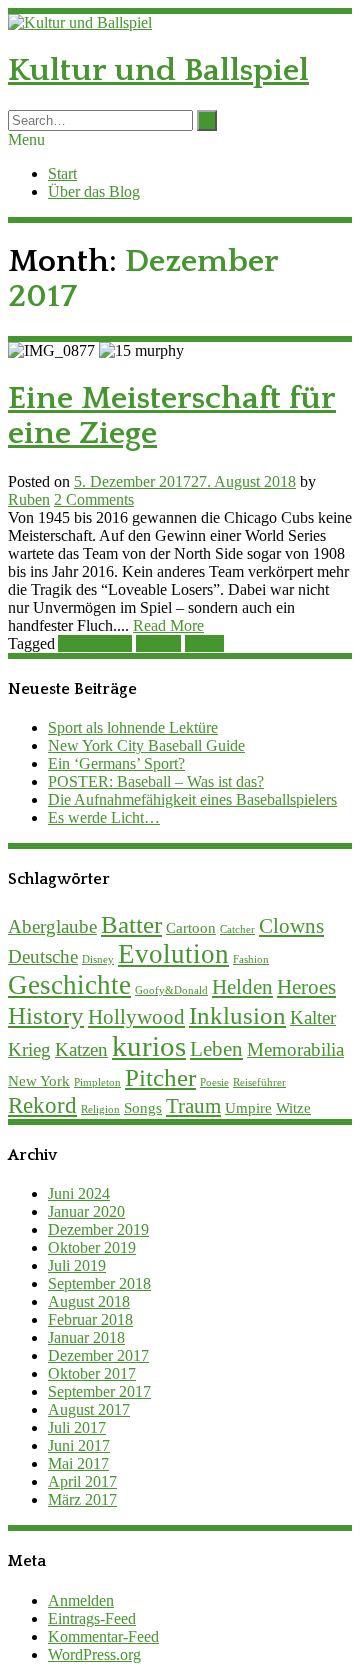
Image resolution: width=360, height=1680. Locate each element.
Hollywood (136, 1017)
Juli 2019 (77, 1265)
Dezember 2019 (98, 1229)
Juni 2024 (79, 1193)
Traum (193, 1106)
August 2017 (89, 1409)
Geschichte (69, 985)
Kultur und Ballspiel (158, 70)
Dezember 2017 (98, 1355)
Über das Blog (94, 191)
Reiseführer (259, 1082)
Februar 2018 (90, 1319)
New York (39, 1080)
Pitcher (160, 1077)
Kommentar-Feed (103, 1636)
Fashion (251, 959)
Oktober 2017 (92, 1373)
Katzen (158, 643)
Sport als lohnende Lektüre (133, 727)
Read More (168, 625)
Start (62, 173)
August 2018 (89, 1301)
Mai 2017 (78, 1463)
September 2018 (99, 1283)
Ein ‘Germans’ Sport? (116, 763)
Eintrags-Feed (92, 1618)
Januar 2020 (86, 1211)
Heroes (306, 987)
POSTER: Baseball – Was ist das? (156, 781)
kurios (204, 643)
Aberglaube (95, 643)
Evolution (173, 954)
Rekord (42, 1105)
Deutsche (43, 956)
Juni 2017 (79, 1445)
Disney (98, 959)
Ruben (29, 499)
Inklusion (237, 1015)
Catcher (237, 929)
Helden (242, 987)
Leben (216, 1049)
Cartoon (191, 927)
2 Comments (94, 499)
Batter (131, 924)
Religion (100, 1109)
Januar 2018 (86, 1337)
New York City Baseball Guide (146, 745)
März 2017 (82, 1499)
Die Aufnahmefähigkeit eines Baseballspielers (192, 799)
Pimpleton (97, 1082)
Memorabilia (295, 1049)
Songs (143, 1107)
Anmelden (81, 1600)
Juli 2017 (77, 1427)
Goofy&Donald (171, 990)
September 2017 (99, 1391)
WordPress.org (94, 1654)
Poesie (214, 1082)
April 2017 (82, 1481)
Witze (293, 1107)
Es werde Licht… (104, 817)
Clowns (291, 926)
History (46, 1015)
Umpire (248, 1107)
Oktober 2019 (92, 1247)
